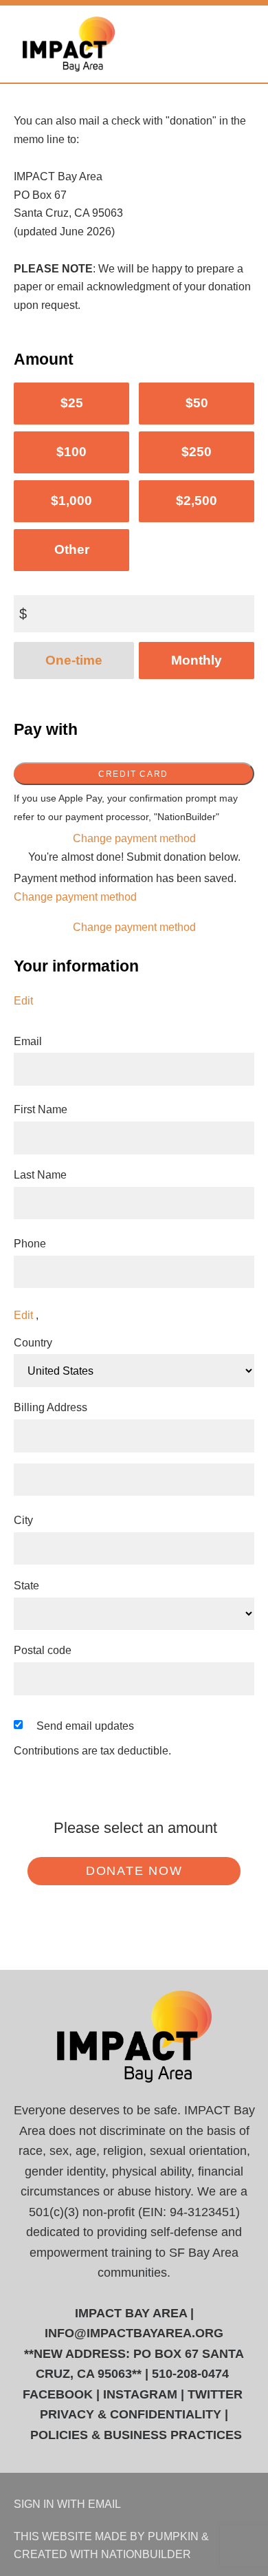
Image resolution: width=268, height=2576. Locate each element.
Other (72, 549)
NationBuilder (146, 2554)
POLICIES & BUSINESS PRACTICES (136, 2435)
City (23, 1520)
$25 (72, 403)
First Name (41, 1109)
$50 (197, 403)
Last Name (40, 1174)
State (26, 1585)
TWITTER (215, 2394)
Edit (23, 1000)
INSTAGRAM (140, 2394)
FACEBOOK (58, 2394)
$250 (197, 452)
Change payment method (134, 838)
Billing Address (51, 1407)
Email (28, 1041)
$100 (71, 452)
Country (33, 1342)
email (104, 2504)
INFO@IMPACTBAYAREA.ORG (134, 2333)
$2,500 (197, 501)
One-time (74, 660)
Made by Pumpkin (147, 2536)
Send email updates (85, 1726)
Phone (30, 1243)
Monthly (197, 660)
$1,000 (71, 501)
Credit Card (133, 774)
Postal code (43, 1650)
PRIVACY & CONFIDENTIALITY (131, 2414)
